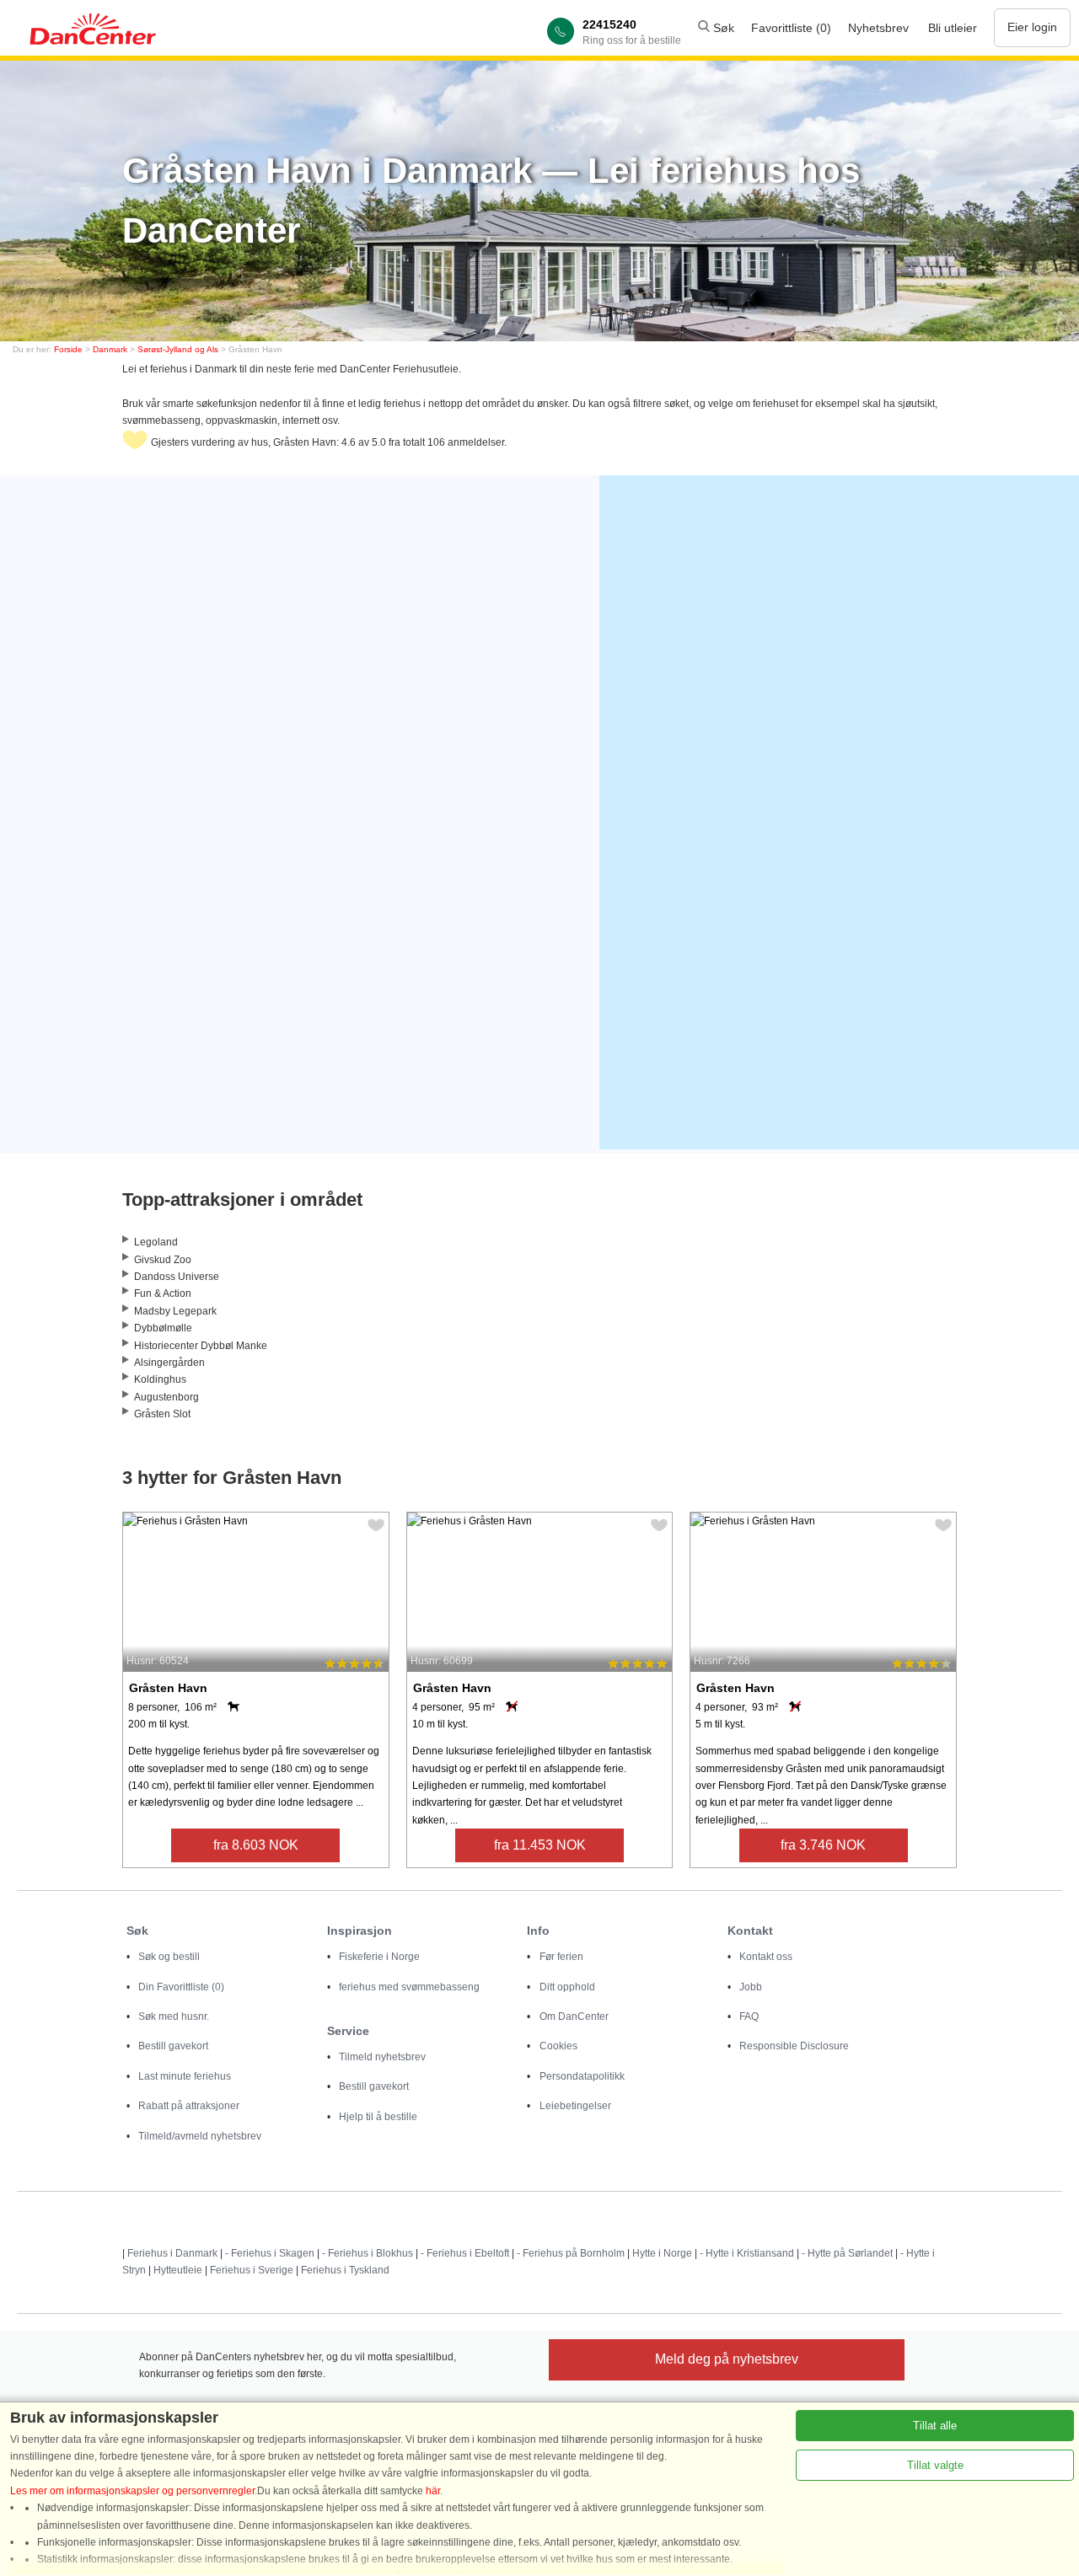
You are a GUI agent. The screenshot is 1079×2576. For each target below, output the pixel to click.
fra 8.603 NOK (256, 1845)
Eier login (1032, 27)
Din (181, 1987)
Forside (68, 349)
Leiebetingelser (575, 2106)
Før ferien (561, 1957)
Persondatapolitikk (582, 2076)
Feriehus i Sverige (252, 2270)
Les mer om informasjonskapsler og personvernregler (132, 2491)
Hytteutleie (178, 2270)
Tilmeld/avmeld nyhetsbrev (200, 2136)
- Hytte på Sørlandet (847, 2253)
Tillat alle (935, 2426)
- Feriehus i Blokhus (368, 2253)
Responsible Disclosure (794, 2046)
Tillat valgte (935, 2465)
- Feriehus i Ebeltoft (465, 2253)
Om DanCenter (574, 2016)
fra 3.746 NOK (823, 1845)
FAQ (749, 2016)
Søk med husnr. (174, 2016)
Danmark (110, 349)
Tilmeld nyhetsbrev (382, 2057)
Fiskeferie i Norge (379, 1957)
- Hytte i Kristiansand (747, 2253)
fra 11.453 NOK (540, 1845)
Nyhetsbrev (878, 28)
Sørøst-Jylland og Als (178, 349)
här (433, 2491)
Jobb (751, 1987)
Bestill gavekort (173, 2046)
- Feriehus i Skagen (270, 2253)
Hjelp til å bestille (378, 2117)
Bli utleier (953, 28)
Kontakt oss (766, 1957)
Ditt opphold (567, 1987)
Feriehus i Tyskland (345, 2270)
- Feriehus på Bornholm (571, 2253)
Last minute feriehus (185, 2076)
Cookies (558, 2046)
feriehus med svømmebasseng (409, 1987)
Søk (722, 28)
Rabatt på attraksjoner (189, 2106)
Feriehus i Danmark (172, 2253)
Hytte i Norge (662, 2253)
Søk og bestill (169, 1957)
